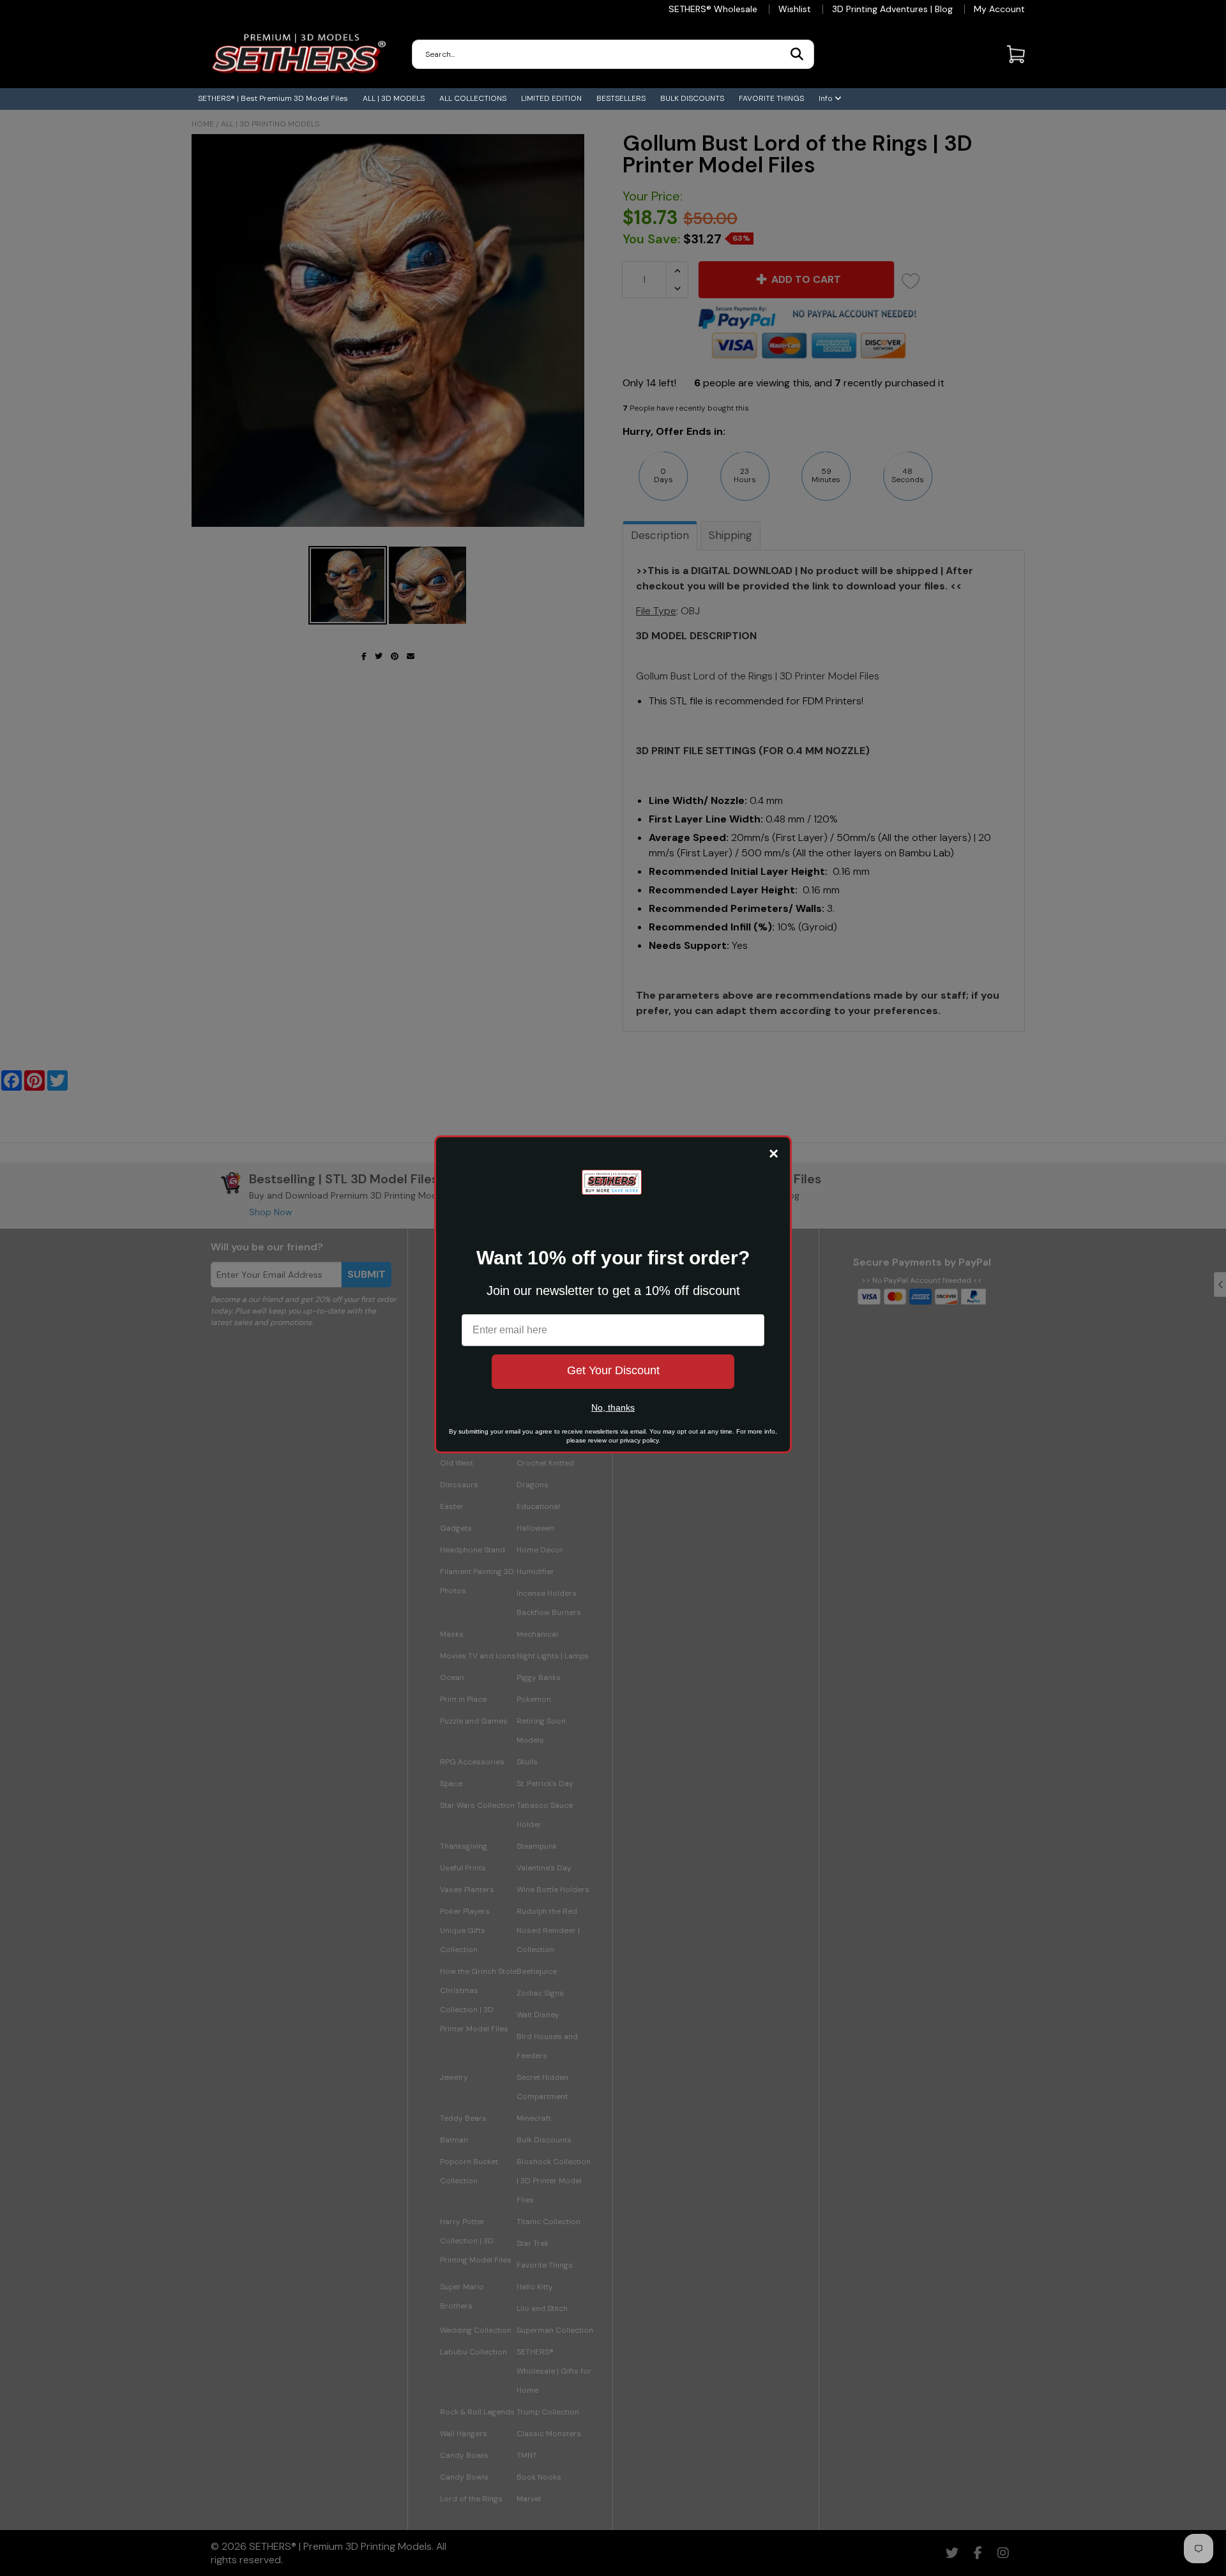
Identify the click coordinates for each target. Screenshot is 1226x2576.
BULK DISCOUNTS (692, 98)
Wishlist (795, 9)
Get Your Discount (613, 1370)
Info (827, 98)
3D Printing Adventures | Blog (892, 9)
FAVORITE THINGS (771, 98)
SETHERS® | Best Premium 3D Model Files (273, 98)
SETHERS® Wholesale (713, 9)
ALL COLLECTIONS (473, 98)
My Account (999, 9)
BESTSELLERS (621, 98)
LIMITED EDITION (551, 98)
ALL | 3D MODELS (394, 98)
